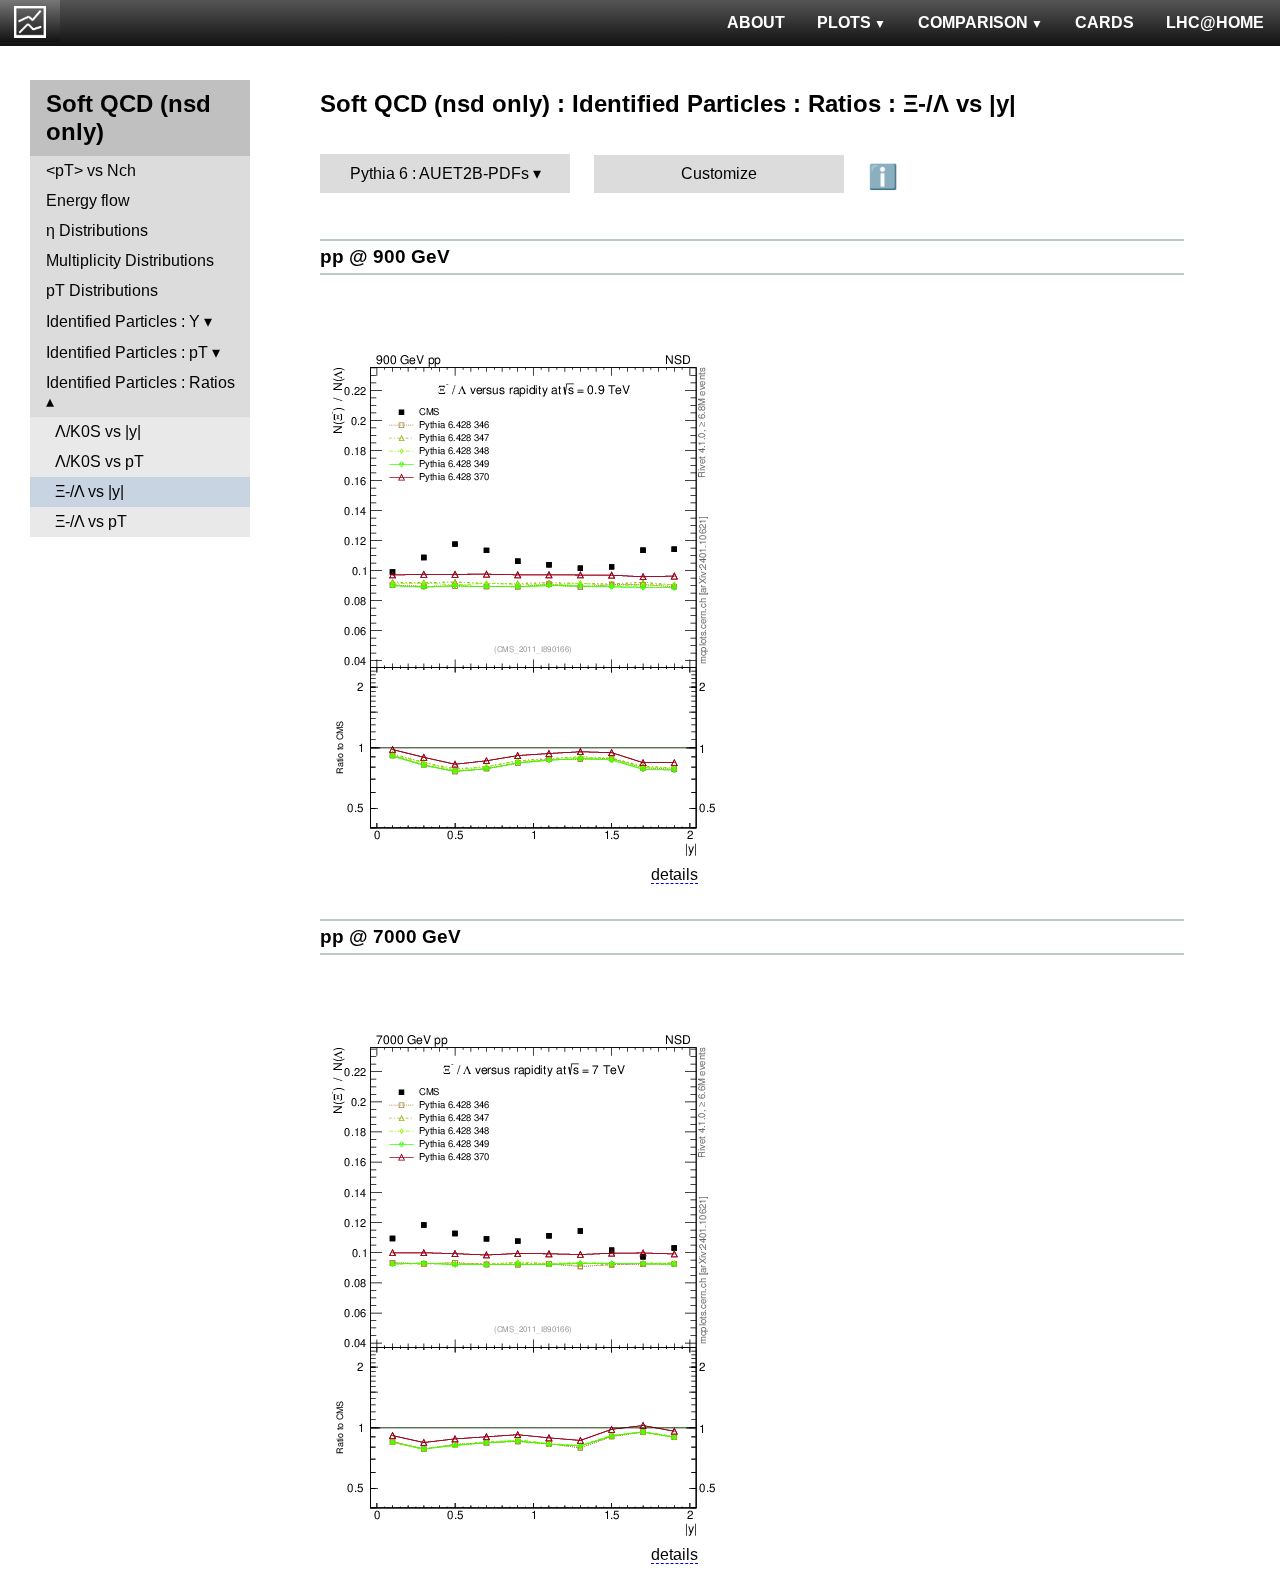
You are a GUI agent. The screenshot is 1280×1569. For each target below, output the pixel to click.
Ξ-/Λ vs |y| (89, 491)
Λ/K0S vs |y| (98, 431)
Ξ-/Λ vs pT (91, 521)
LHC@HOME (1215, 22)
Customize (719, 173)
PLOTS (844, 22)
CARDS (1104, 22)
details (674, 874)
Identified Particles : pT (127, 352)
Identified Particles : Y (123, 321)
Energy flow (88, 200)
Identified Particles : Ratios (140, 382)
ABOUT (756, 22)
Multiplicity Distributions (130, 260)
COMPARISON (973, 22)
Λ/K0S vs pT (99, 461)
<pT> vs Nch (91, 170)
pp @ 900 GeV (385, 256)
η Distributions (97, 230)
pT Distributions (102, 290)
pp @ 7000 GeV (390, 936)
